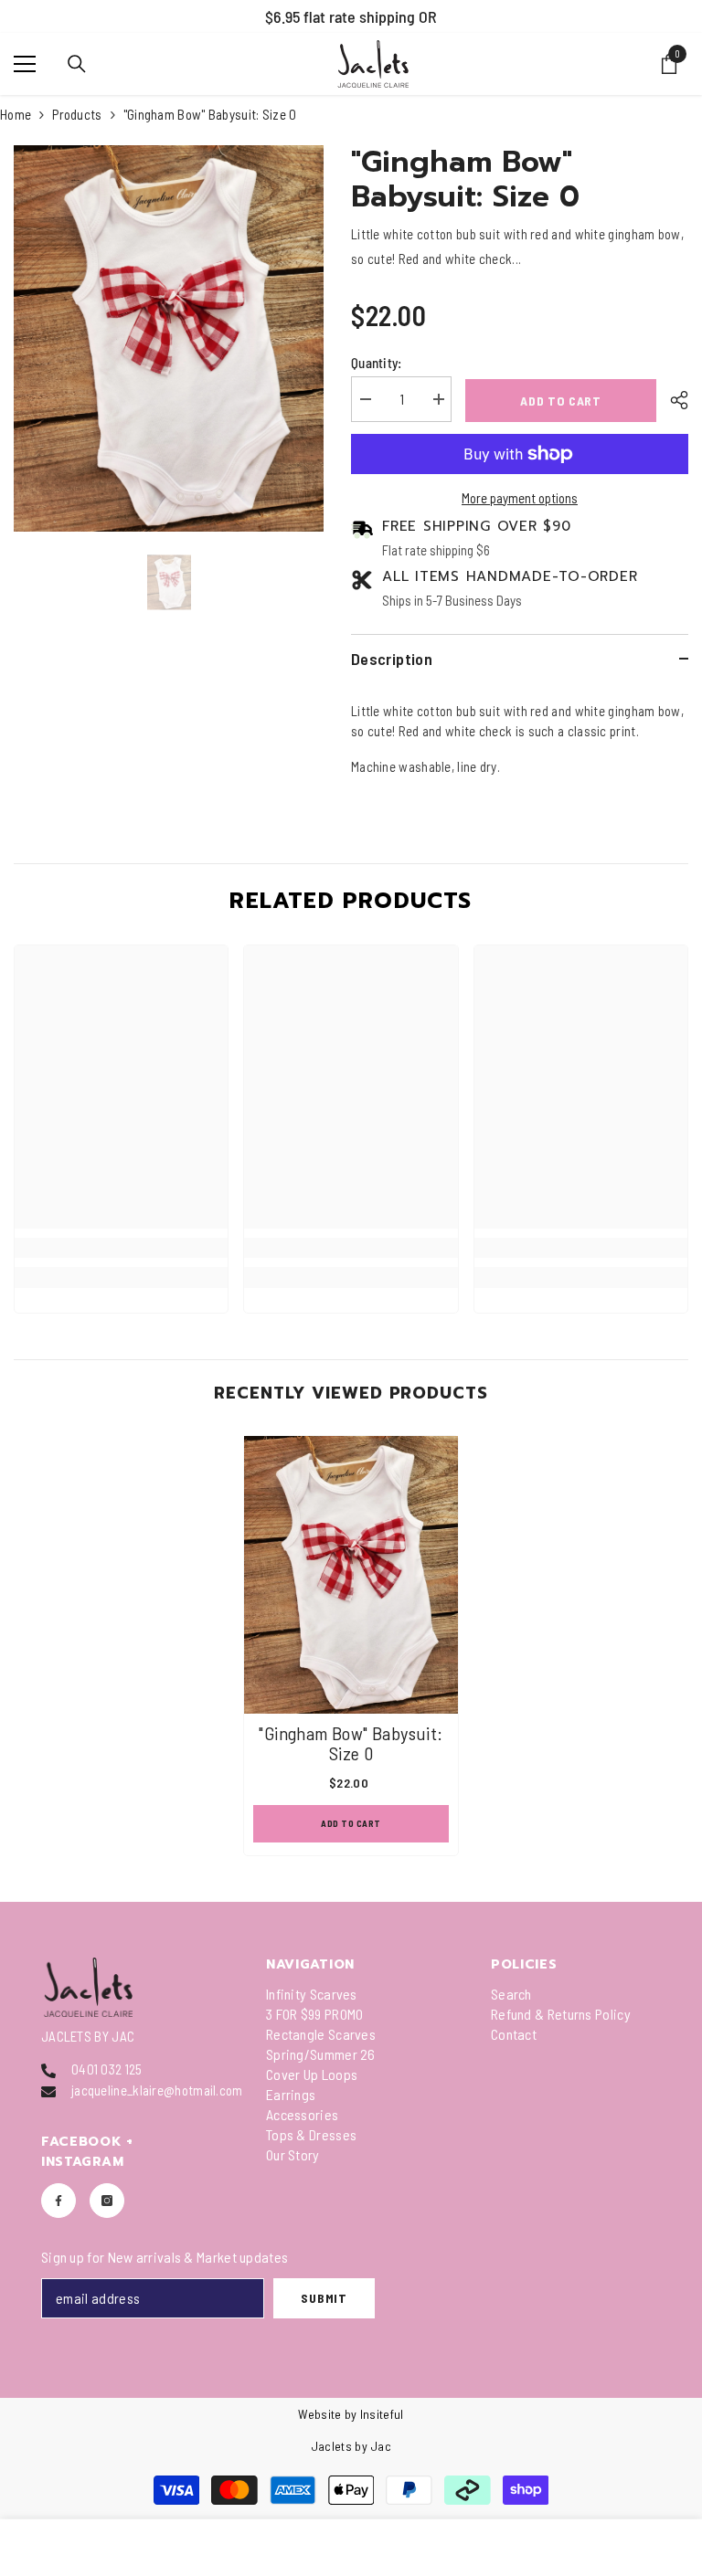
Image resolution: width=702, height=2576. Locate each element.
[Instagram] (107, 2201)
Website (319, 2414)
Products (77, 114)
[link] (121, 1248)
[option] (169, 339)
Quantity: (377, 363)
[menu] (25, 64)
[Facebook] (58, 2201)
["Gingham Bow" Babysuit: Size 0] (351, 1575)
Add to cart (561, 401)
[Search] (77, 64)
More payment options (520, 498)
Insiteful (382, 2414)
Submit (324, 2298)
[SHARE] (672, 400)
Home (16, 114)
